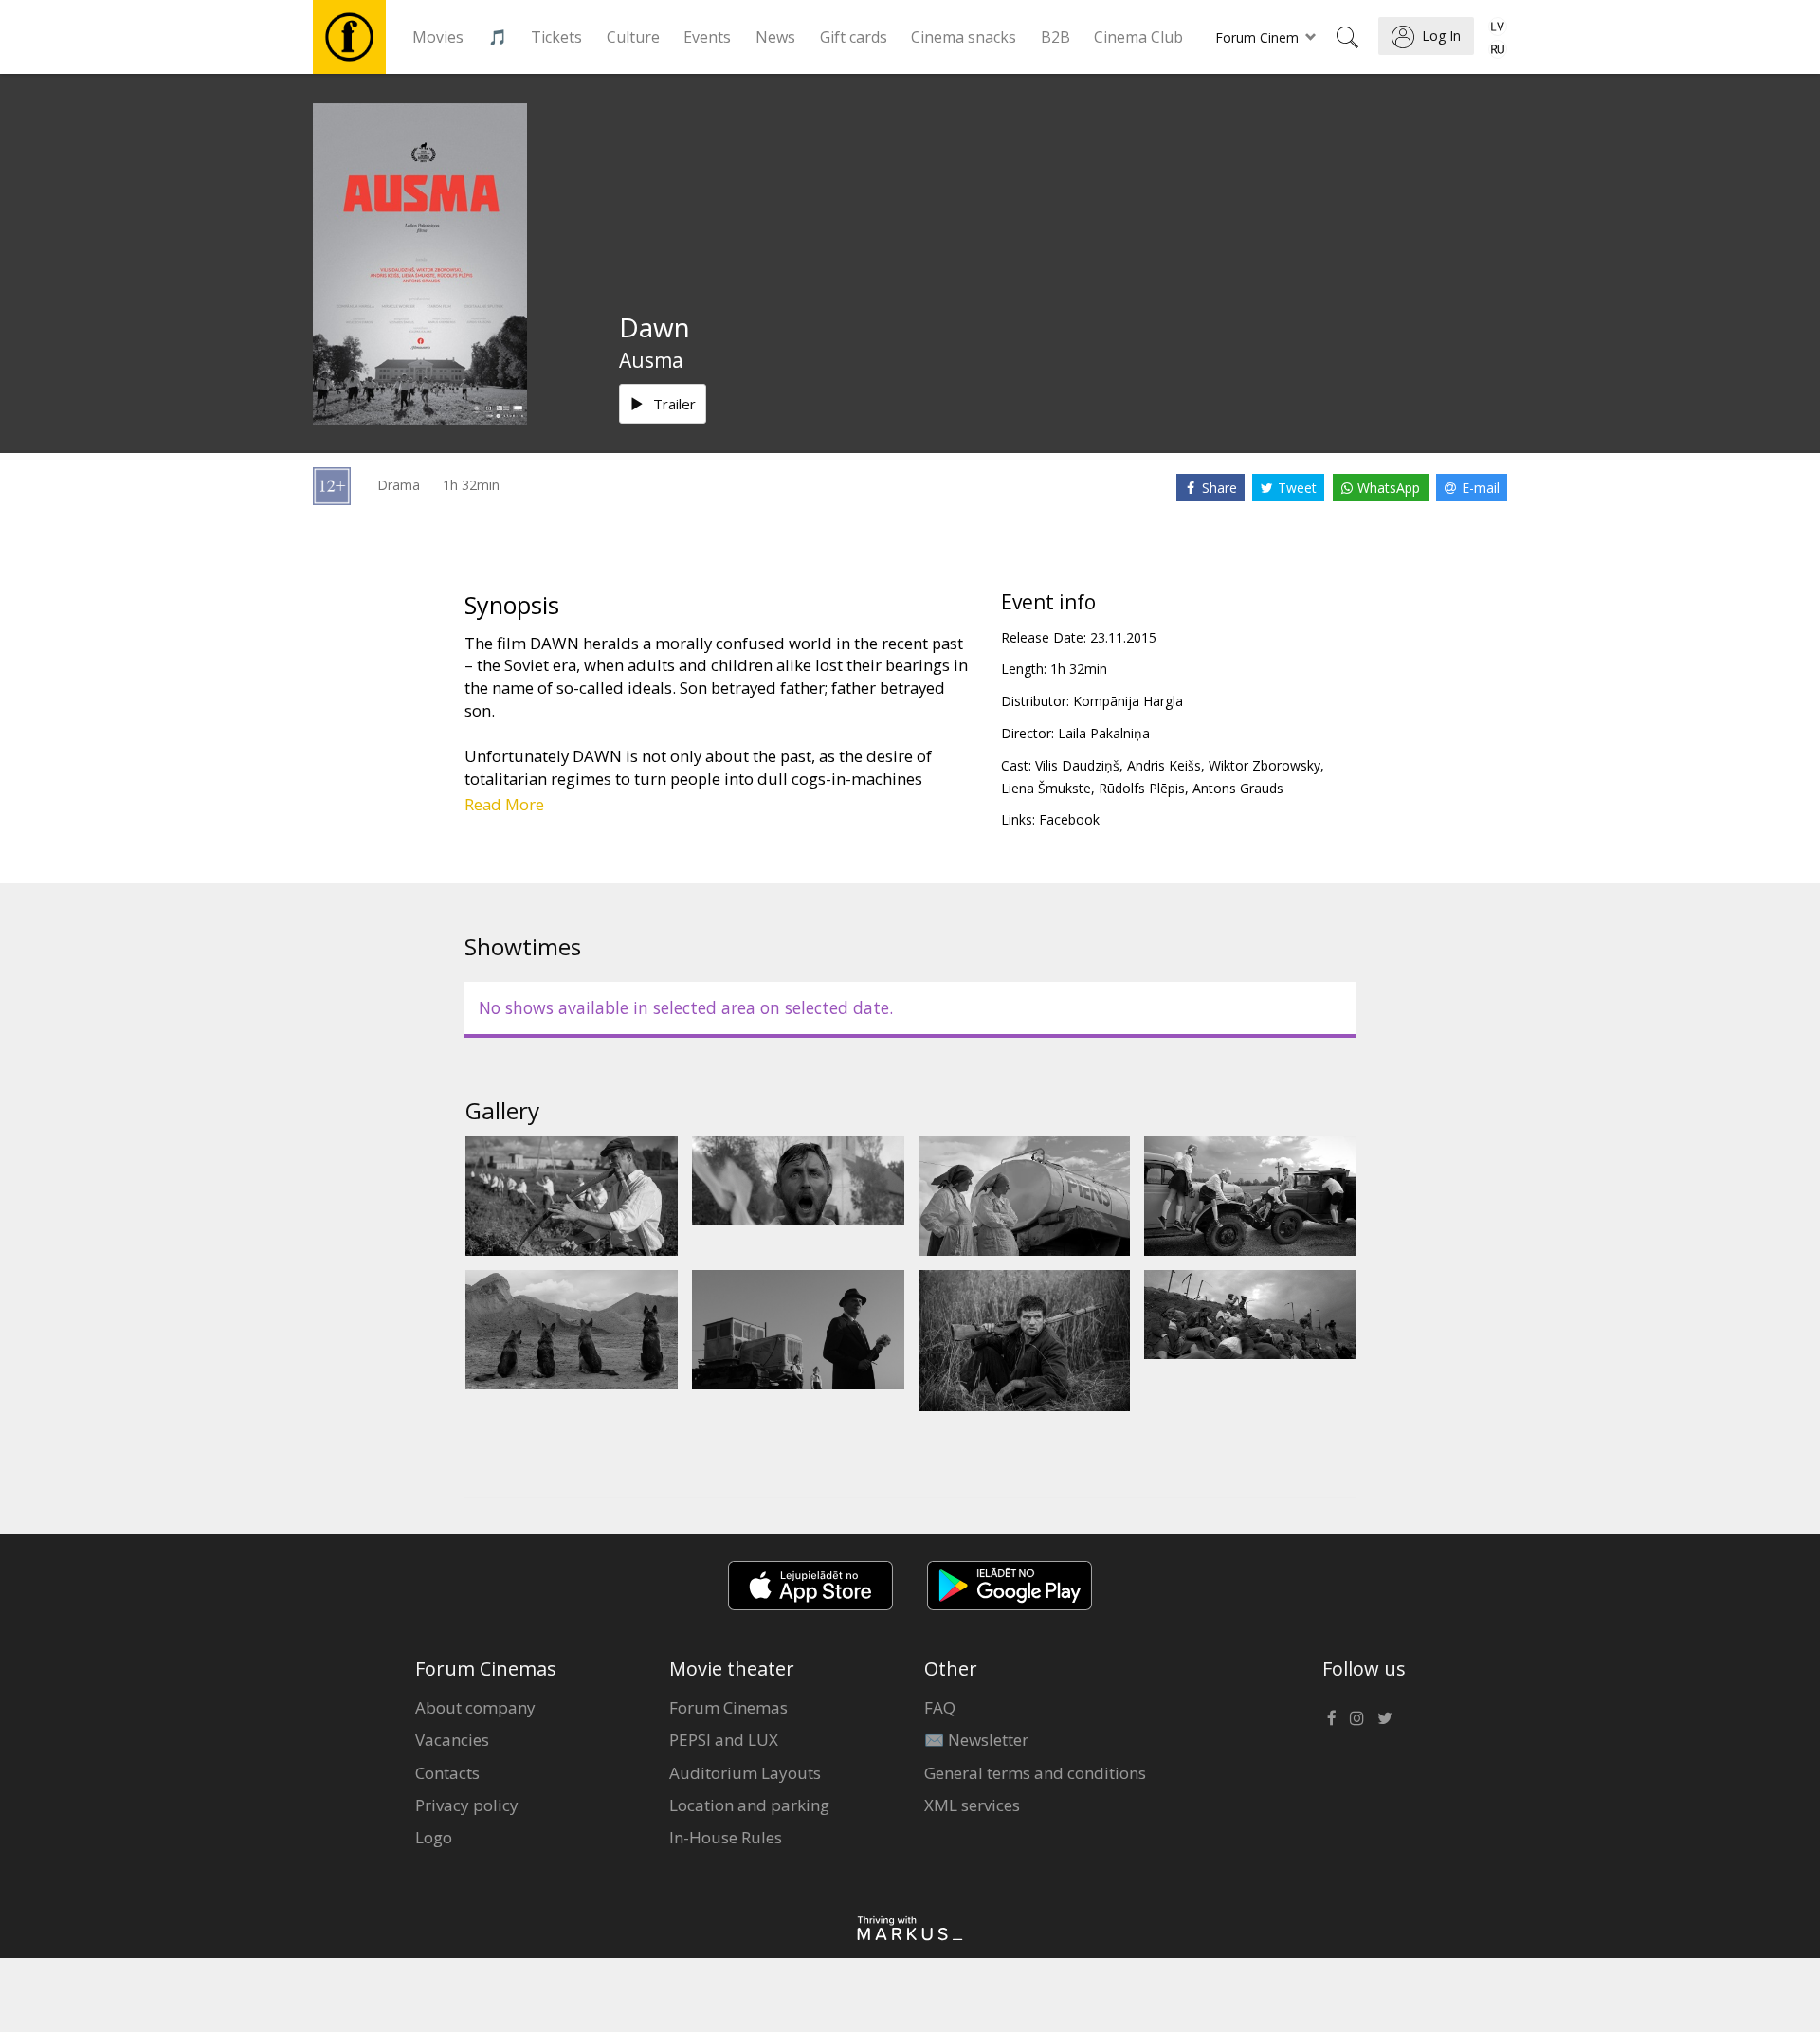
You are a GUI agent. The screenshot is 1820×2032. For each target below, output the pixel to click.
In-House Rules (726, 1837)
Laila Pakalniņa (1104, 733)
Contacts (447, 1773)
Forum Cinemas (728, 1707)
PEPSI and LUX (724, 1740)
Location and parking (749, 1805)
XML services (972, 1805)
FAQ (940, 1707)
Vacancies (452, 1740)
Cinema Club (1138, 37)
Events (707, 37)
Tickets (556, 37)
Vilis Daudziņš (1077, 765)
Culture (633, 37)
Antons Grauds (1238, 788)
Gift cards (854, 37)
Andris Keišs (1164, 765)
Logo (434, 1837)
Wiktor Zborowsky (1265, 765)
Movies (438, 37)
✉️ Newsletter (976, 1740)
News (775, 37)
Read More (504, 804)
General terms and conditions (1035, 1773)
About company (475, 1707)
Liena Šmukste (1046, 788)
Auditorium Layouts (745, 1773)
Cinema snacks (964, 37)
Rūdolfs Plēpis (1142, 788)
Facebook (1069, 819)
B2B (1056, 37)
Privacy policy (467, 1805)
